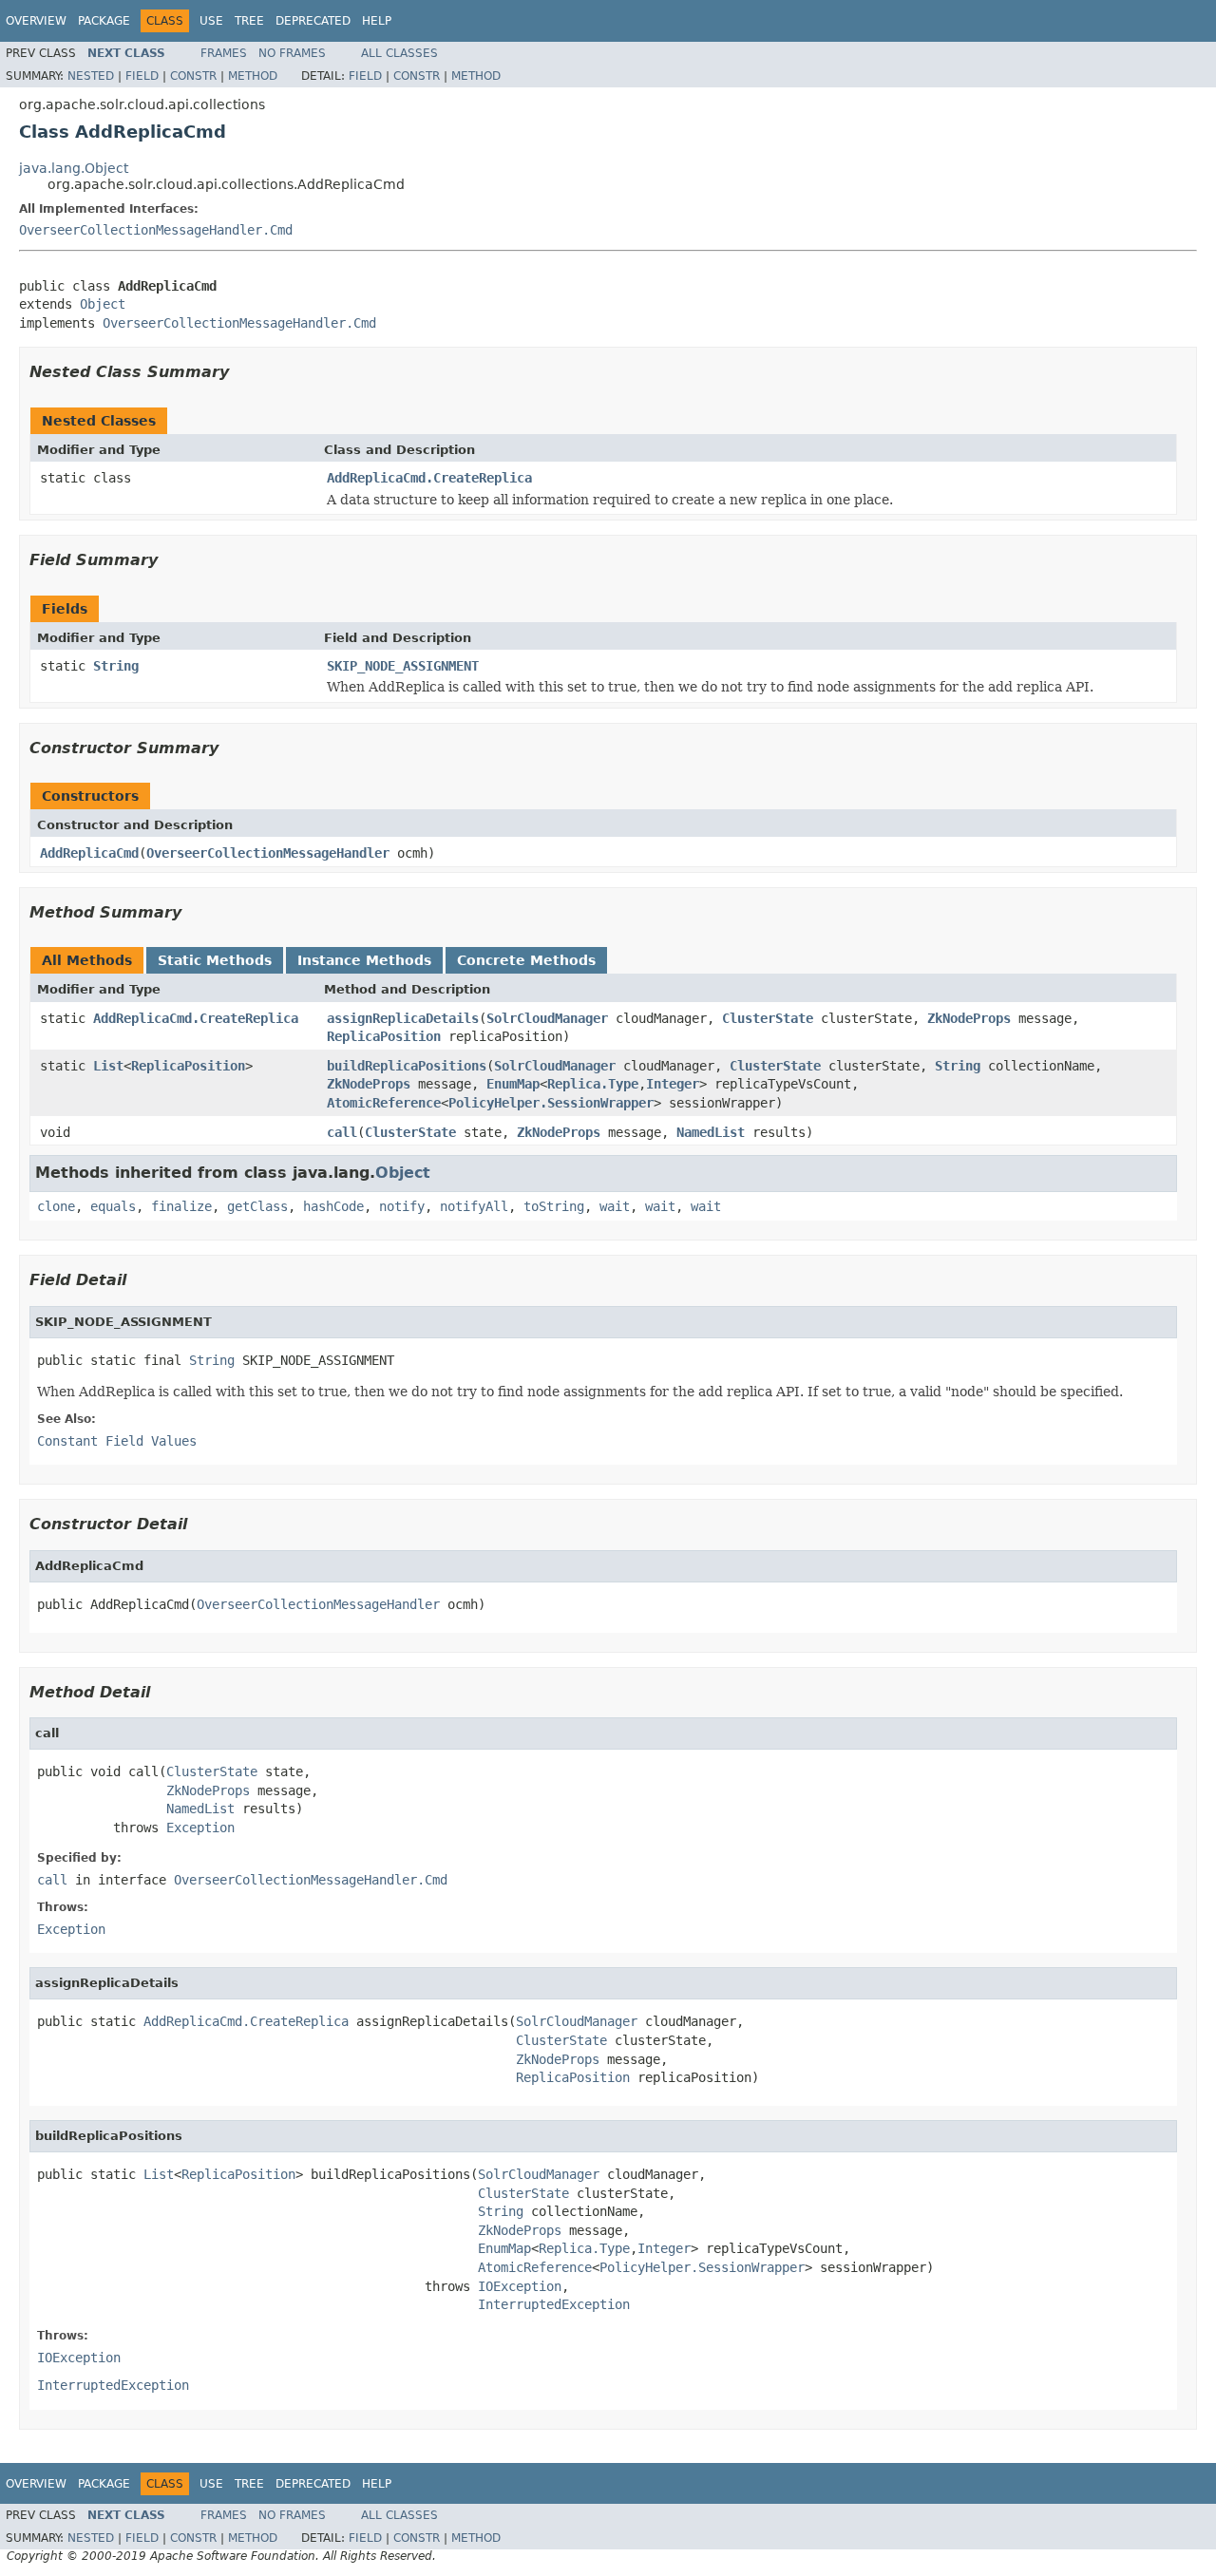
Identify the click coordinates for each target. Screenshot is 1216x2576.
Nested (91, 76)
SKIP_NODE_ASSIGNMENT (403, 666)
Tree (249, 21)
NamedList (711, 1132)
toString (554, 1206)
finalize (181, 1206)
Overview (36, 21)
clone (56, 1206)
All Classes (399, 53)
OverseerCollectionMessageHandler (268, 853)
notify (402, 1206)
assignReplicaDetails (403, 1018)
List (108, 1066)
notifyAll (474, 1206)
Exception (200, 1828)
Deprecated (313, 21)
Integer (673, 1084)
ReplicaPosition (384, 1036)
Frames (224, 53)
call (342, 1132)
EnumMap (513, 1084)
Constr (193, 76)
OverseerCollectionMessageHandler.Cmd (156, 230)
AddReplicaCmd (89, 853)
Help (377, 21)
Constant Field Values (117, 1441)
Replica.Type (593, 1084)
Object (103, 304)
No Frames (292, 53)
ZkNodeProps (969, 1018)
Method (253, 76)
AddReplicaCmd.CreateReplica (429, 478)
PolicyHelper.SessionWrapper (551, 1103)
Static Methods (215, 960)
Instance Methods (364, 960)
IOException (520, 2286)
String (116, 666)
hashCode (333, 1206)
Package (104, 21)
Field (142, 76)
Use (211, 21)
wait (615, 1206)
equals (113, 1206)
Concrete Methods (526, 960)
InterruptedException (554, 2304)
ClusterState (768, 1018)
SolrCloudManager (547, 1018)
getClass (257, 1206)
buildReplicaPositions (407, 1066)
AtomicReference (384, 1103)
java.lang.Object (74, 168)
